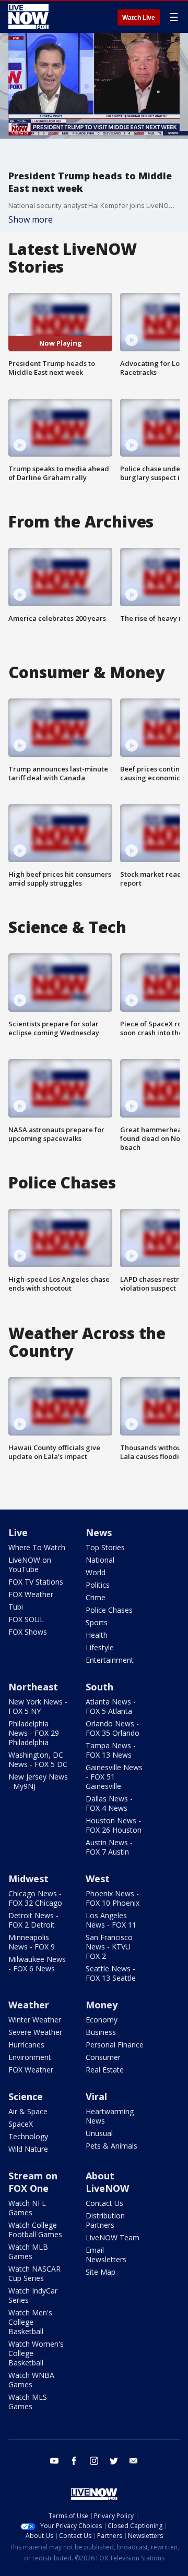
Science (26, 2096)
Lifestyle (100, 1647)
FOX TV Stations (36, 1582)
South (99, 1687)
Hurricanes (26, 2045)
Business (101, 2032)
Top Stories (105, 1547)
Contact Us (104, 2203)
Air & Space (28, 2111)
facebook (74, 2461)
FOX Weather (31, 1594)
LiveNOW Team (113, 2237)
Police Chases (109, 1610)
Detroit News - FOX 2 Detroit (33, 1920)
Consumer (103, 2057)
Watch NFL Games (27, 2208)
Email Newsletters (106, 2255)
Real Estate (105, 2070)
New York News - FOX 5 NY (38, 1706)
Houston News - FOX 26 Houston (114, 1825)
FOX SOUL (26, 1619)
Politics (98, 1585)
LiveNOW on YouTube (30, 1565)
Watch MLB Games (28, 2252)
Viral (96, 2096)
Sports (97, 1622)
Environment (30, 2057)
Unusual (99, 2133)
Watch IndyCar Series (33, 2295)
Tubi (16, 1607)
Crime (96, 1597)
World (96, 1572)
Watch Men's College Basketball (30, 2322)
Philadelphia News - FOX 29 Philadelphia (34, 1733)
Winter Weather (35, 2020)
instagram (94, 2461)
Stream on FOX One (33, 2182)
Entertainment (110, 1660)
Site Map (101, 2272)
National (100, 1560)
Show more (31, 219)
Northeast (33, 1687)
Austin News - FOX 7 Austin (109, 1847)
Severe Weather (35, 2032)
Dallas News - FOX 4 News (109, 1803)
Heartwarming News (110, 2116)
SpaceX (21, 2124)
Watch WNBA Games (31, 2380)
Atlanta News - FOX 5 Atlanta (111, 1706)
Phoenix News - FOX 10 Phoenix (113, 1898)
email (134, 2461)
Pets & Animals (111, 2146)
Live (18, 1532)
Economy (102, 2020)
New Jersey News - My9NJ (38, 1781)
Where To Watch (37, 1547)
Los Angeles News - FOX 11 (111, 1920)
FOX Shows (28, 1632)
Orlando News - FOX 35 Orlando (113, 1728)
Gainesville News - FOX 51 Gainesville (114, 1777)
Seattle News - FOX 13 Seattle (111, 1973)
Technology (28, 2136)
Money (102, 2005)
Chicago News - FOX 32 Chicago (35, 1898)
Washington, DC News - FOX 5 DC (38, 1759)
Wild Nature (28, 2149)
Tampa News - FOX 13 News (111, 1750)
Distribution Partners (105, 2220)
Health (97, 1635)
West (98, 1879)
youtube (54, 2461)
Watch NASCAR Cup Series (34, 2273)
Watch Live (139, 18)
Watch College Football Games (35, 2230)
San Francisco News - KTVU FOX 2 (109, 1947)
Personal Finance (115, 2045)
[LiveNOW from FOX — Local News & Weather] (28, 17)
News (99, 1532)
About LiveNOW (107, 2182)
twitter (114, 2461)
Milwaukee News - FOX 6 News (37, 1964)
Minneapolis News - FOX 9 (32, 1942)
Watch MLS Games (28, 2402)
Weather (29, 2005)
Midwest (28, 1879)
